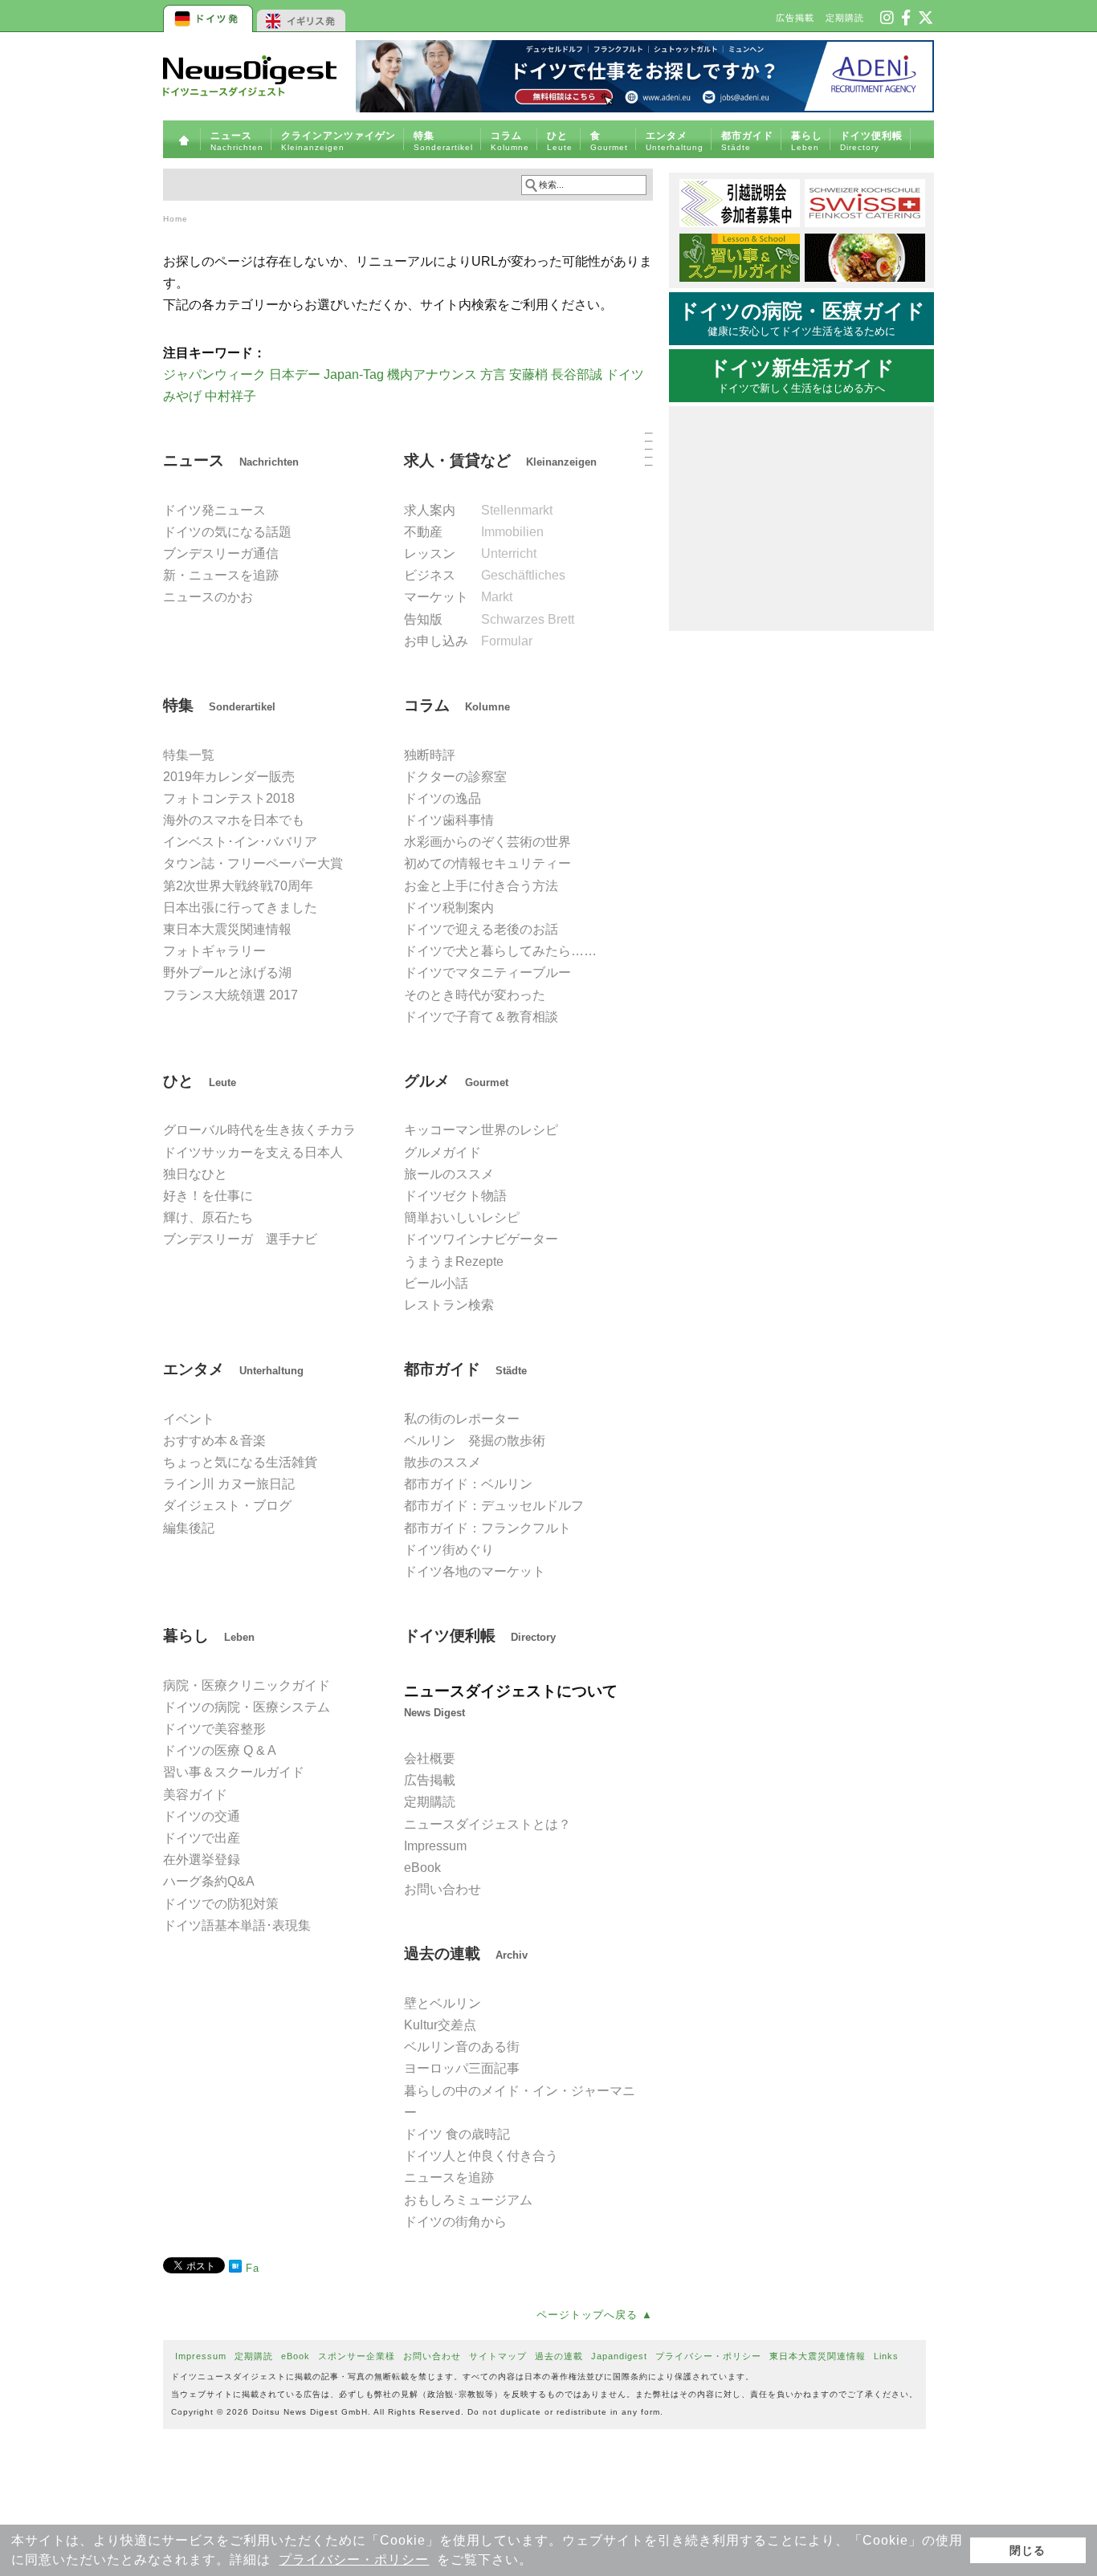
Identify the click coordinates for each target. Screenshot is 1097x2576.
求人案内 (478, 510)
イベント (189, 1419)
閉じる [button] (1028, 2550)
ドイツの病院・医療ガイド (802, 319)
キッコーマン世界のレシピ (481, 1130)
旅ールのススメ (449, 1174)
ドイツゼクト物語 (455, 1196)
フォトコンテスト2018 (229, 798)
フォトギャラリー (214, 951)
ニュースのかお (208, 597)
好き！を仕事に (208, 1196)
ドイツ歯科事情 (449, 820)
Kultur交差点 (440, 2025)
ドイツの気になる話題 (227, 532)
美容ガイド (195, 1795)
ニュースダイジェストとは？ (487, 1824)
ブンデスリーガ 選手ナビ (240, 1239)
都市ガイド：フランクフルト (487, 1528)
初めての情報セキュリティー (487, 863)
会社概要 (430, 1758)
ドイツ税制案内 (449, 908)
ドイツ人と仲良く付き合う (481, 2156)
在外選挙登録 (202, 1860)
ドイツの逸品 (442, 798)
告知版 (489, 619)
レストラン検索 (449, 1305)
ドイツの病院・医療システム (247, 1707)
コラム (457, 705)
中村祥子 (230, 396)
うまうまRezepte (454, 1262)
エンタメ (233, 1369)
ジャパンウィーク (214, 374)
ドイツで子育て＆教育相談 (481, 1017)
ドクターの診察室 (455, 777)
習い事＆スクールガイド (234, 1772)
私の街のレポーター (462, 1419)
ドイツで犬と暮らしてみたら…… (500, 951)
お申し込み (468, 641)
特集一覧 (189, 755)
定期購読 (845, 18)
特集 (219, 705)
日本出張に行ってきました (240, 908)
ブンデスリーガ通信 (221, 553)
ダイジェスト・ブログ (227, 1506)
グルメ (456, 1081)
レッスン (470, 553)
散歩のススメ (442, 1462)
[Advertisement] (408, 2429)
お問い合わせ (442, 1889)
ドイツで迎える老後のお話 (481, 929)
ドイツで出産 (202, 1838)
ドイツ (209, 16)
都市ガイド (465, 1369)
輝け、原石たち (208, 1217)
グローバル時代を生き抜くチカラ (259, 1130)
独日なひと (195, 1174)
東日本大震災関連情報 (227, 929)
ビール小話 (436, 1283)
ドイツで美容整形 (214, 1729)
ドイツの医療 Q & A (220, 1750)
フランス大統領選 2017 (230, 995)
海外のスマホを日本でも (234, 820)
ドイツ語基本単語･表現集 (237, 1925)
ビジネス (485, 575)
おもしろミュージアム (468, 2200)
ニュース (231, 460)
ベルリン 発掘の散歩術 (475, 1441)
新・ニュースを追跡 (221, 575)
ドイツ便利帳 (480, 1636)
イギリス (302, 16)
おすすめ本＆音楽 (214, 1441)
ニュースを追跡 (449, 2177)
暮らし (209, 1636)
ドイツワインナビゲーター (481, 1239)
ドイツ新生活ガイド (802, 376)
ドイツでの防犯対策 (221, 1904)
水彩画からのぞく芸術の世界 (487, 842)
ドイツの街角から (455, 2222)
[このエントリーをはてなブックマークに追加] (235, 2269)
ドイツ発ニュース (214, 510)
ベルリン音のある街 (462, 2047)
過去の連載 (466, 1953)
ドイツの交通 (202, 1816)
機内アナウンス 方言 (447, 374)
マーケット (458, 597)
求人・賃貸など (500, 460)
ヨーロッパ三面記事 (462, 2068)
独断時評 (430, 755)
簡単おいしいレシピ (462, 1217)
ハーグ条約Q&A (209, 1881)
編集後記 (189, 1528)
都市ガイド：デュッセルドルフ (494, 1506)
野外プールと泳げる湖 (227, 973)
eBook (422, 1868)
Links (886, 2356)
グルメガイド (442, 1152)
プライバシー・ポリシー (354, 2560)
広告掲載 (795, 18)
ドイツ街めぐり (449, 1550)
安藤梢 (528, 374)
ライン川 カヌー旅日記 (229, 1484)
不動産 (474, 532)
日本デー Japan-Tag (326, 374)
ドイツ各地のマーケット (475, 1571)
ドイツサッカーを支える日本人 (253, 1152)
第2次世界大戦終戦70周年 (238, 886)
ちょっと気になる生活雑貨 (240, 1462)
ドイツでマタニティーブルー (487, 973)
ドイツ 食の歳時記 (457, 2134)
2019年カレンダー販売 (229, 777)
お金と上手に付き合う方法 (481, 886)
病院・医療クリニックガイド (247, 1685)
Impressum (435, 1846)
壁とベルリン (442, 2003)
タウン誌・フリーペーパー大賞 (253, 863)
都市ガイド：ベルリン (468, 1484)
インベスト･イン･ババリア (240, 842)
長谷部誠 (577, 374)
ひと (200, 1081)
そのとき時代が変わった (475, 995)
